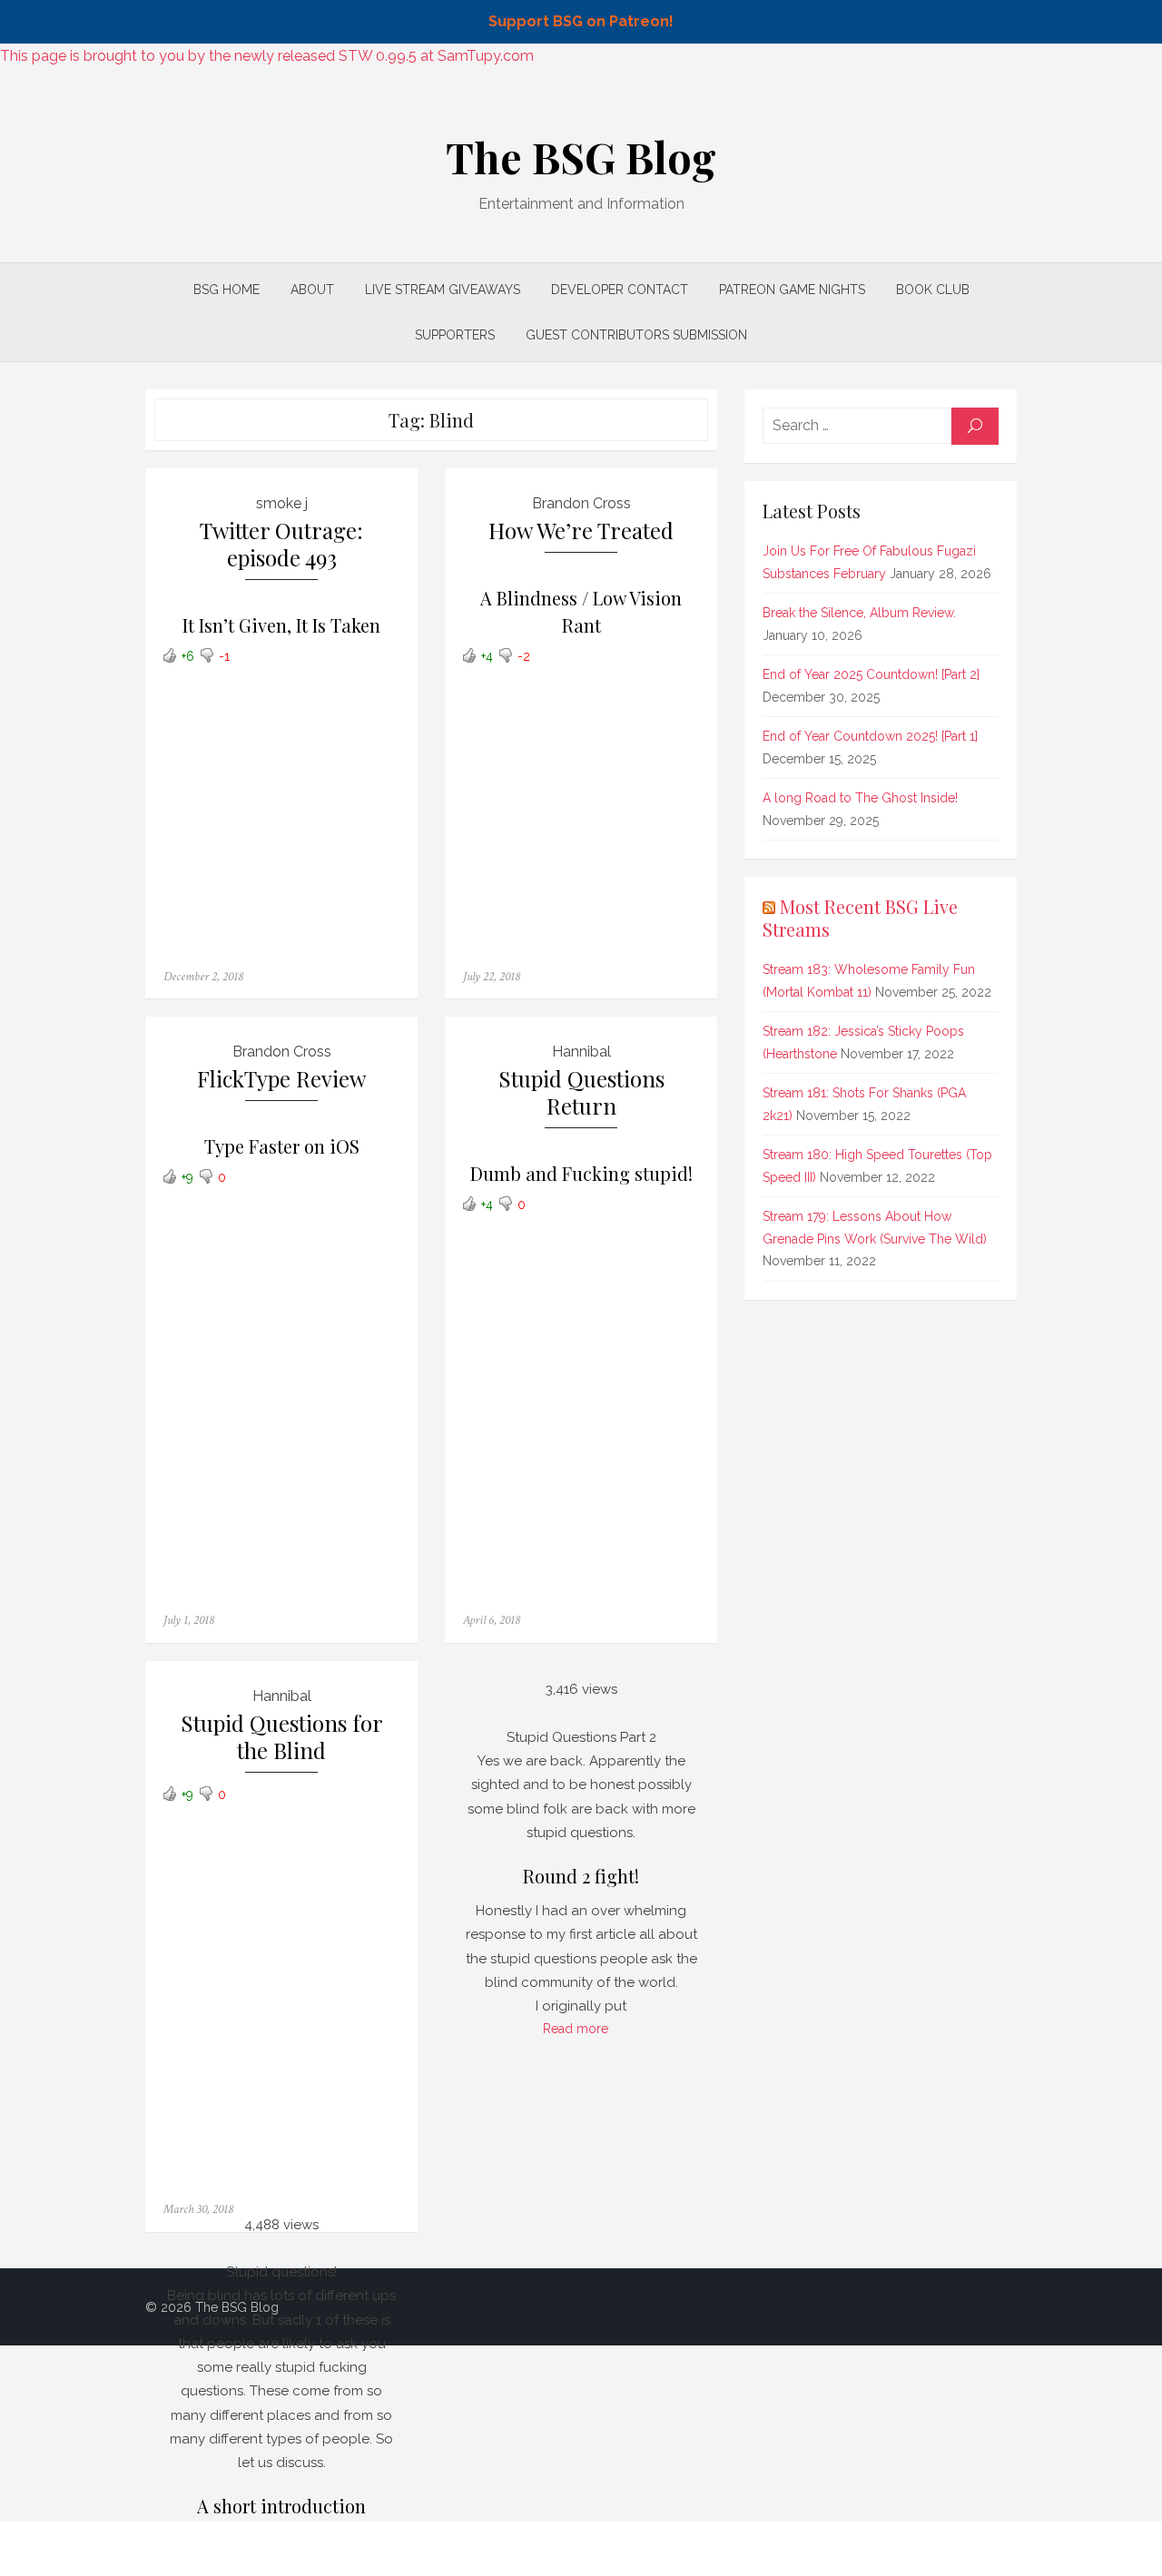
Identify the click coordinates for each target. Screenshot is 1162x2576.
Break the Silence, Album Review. (859, 613)
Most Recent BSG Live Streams (860, 918)
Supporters (455, 335)
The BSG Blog (581, 157)
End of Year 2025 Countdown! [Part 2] (871, 674)
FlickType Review (281, 1079)
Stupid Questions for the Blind (282, 1737)
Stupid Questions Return (581, 1092)
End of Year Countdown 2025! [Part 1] (870, 736)
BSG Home (226, 290)
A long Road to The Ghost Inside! (860, 798)
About (312, 290)
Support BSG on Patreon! (581, 21)
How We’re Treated (581, 531)
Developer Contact (620, 290)
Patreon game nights (792, 290)
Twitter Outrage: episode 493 (281, 544)
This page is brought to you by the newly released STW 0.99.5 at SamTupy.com (267, 56)
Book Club (933, 290)
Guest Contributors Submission (636, 335)
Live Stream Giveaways (443, 290)
